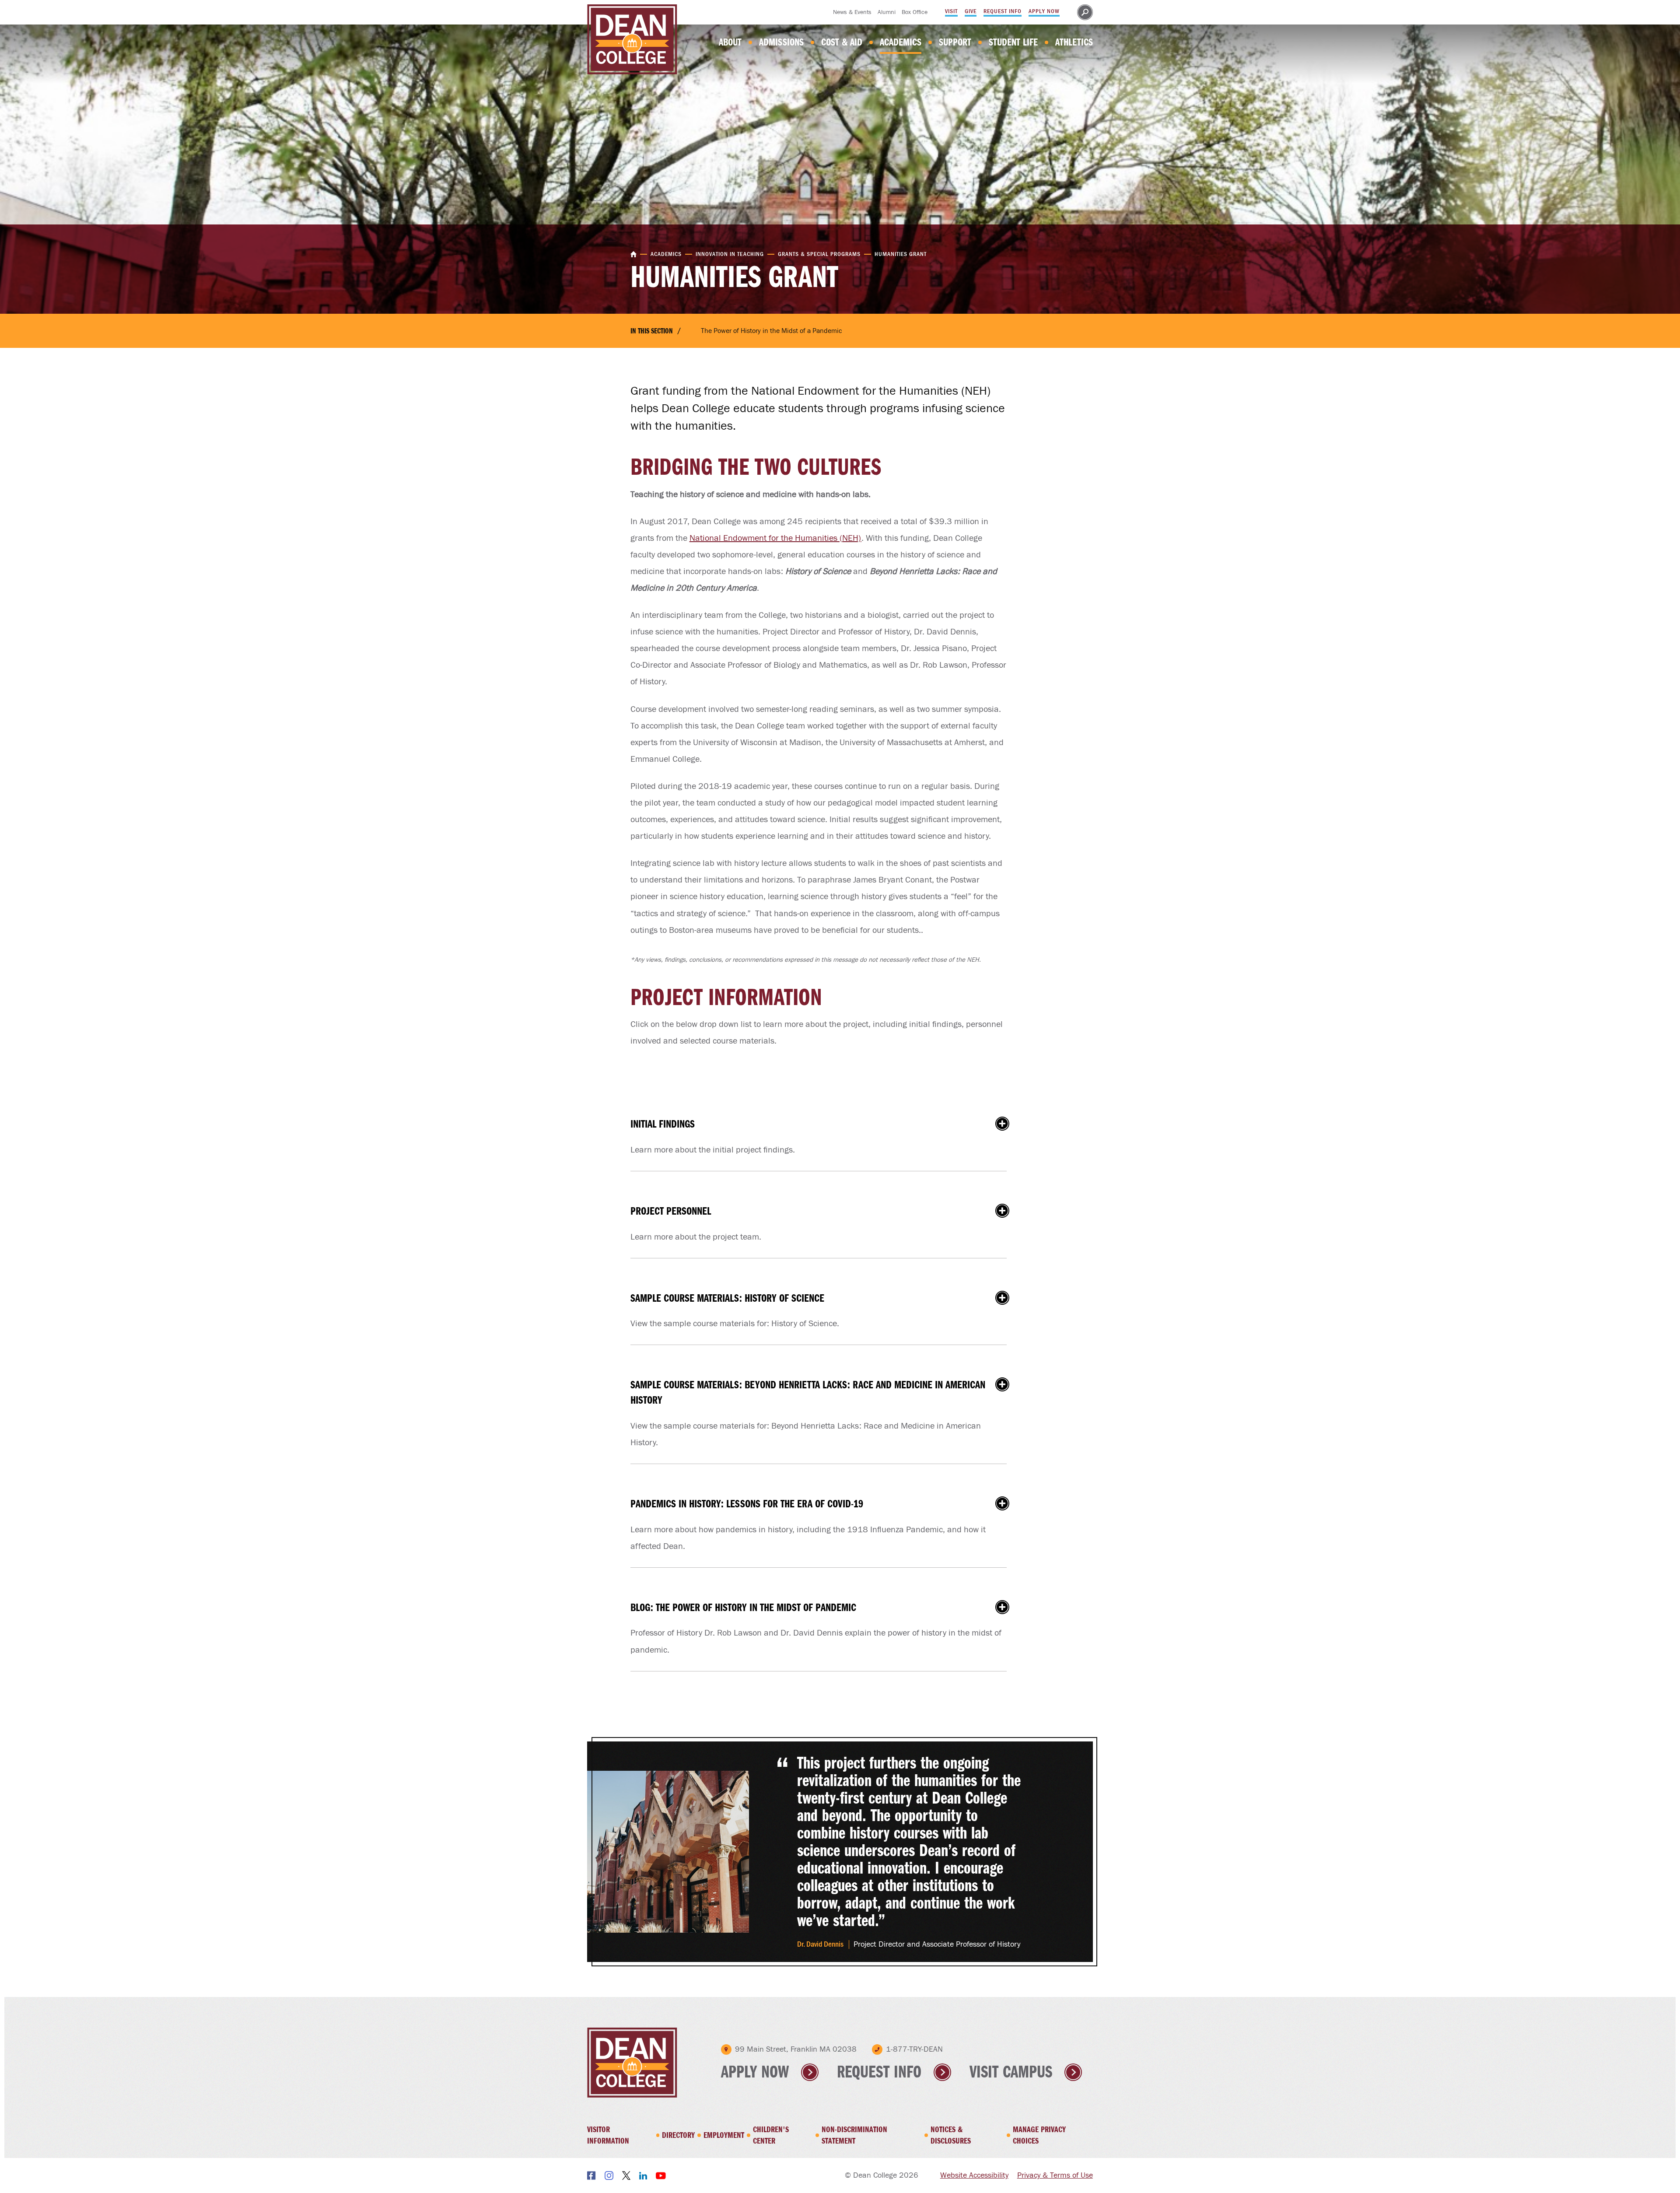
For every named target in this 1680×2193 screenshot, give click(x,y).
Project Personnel (823, 1211)
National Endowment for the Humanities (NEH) (775, 538)
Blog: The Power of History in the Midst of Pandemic (823, 1607)
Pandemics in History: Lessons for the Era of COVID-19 (823, 1504)
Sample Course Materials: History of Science (823, 1298)
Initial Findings (823, 1124)
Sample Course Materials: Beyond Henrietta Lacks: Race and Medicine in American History (823, 1392)
